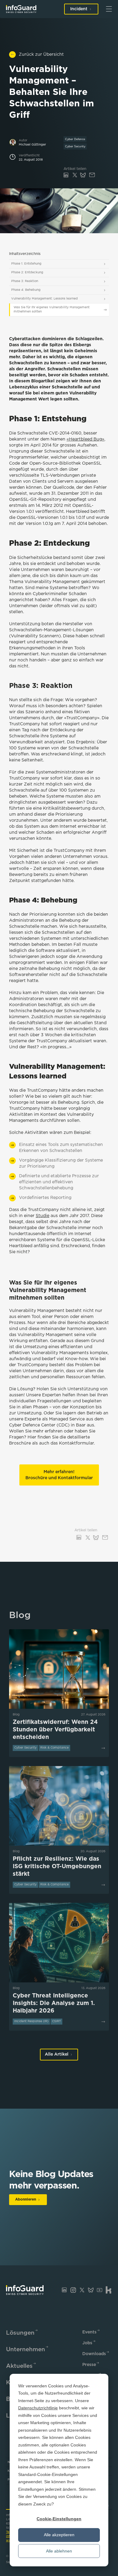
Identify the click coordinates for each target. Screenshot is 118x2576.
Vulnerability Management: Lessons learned (44, 299)
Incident (79, 9)
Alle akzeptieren (59, 2535)
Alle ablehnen (59, 2551)
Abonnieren (26, 2199)
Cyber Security (75, 146)
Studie (43, 1216)
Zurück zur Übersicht (41, 55)
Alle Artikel (57, 2054)
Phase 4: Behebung (26, 290)
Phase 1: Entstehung (26, 264)
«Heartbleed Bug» (85, 439)
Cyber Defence (75, 139)
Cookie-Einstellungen (59, 2519)
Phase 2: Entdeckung (27, 273)
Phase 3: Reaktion (25, 281)
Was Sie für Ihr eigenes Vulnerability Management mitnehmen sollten (52, 310)
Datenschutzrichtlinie (38, 2408)
